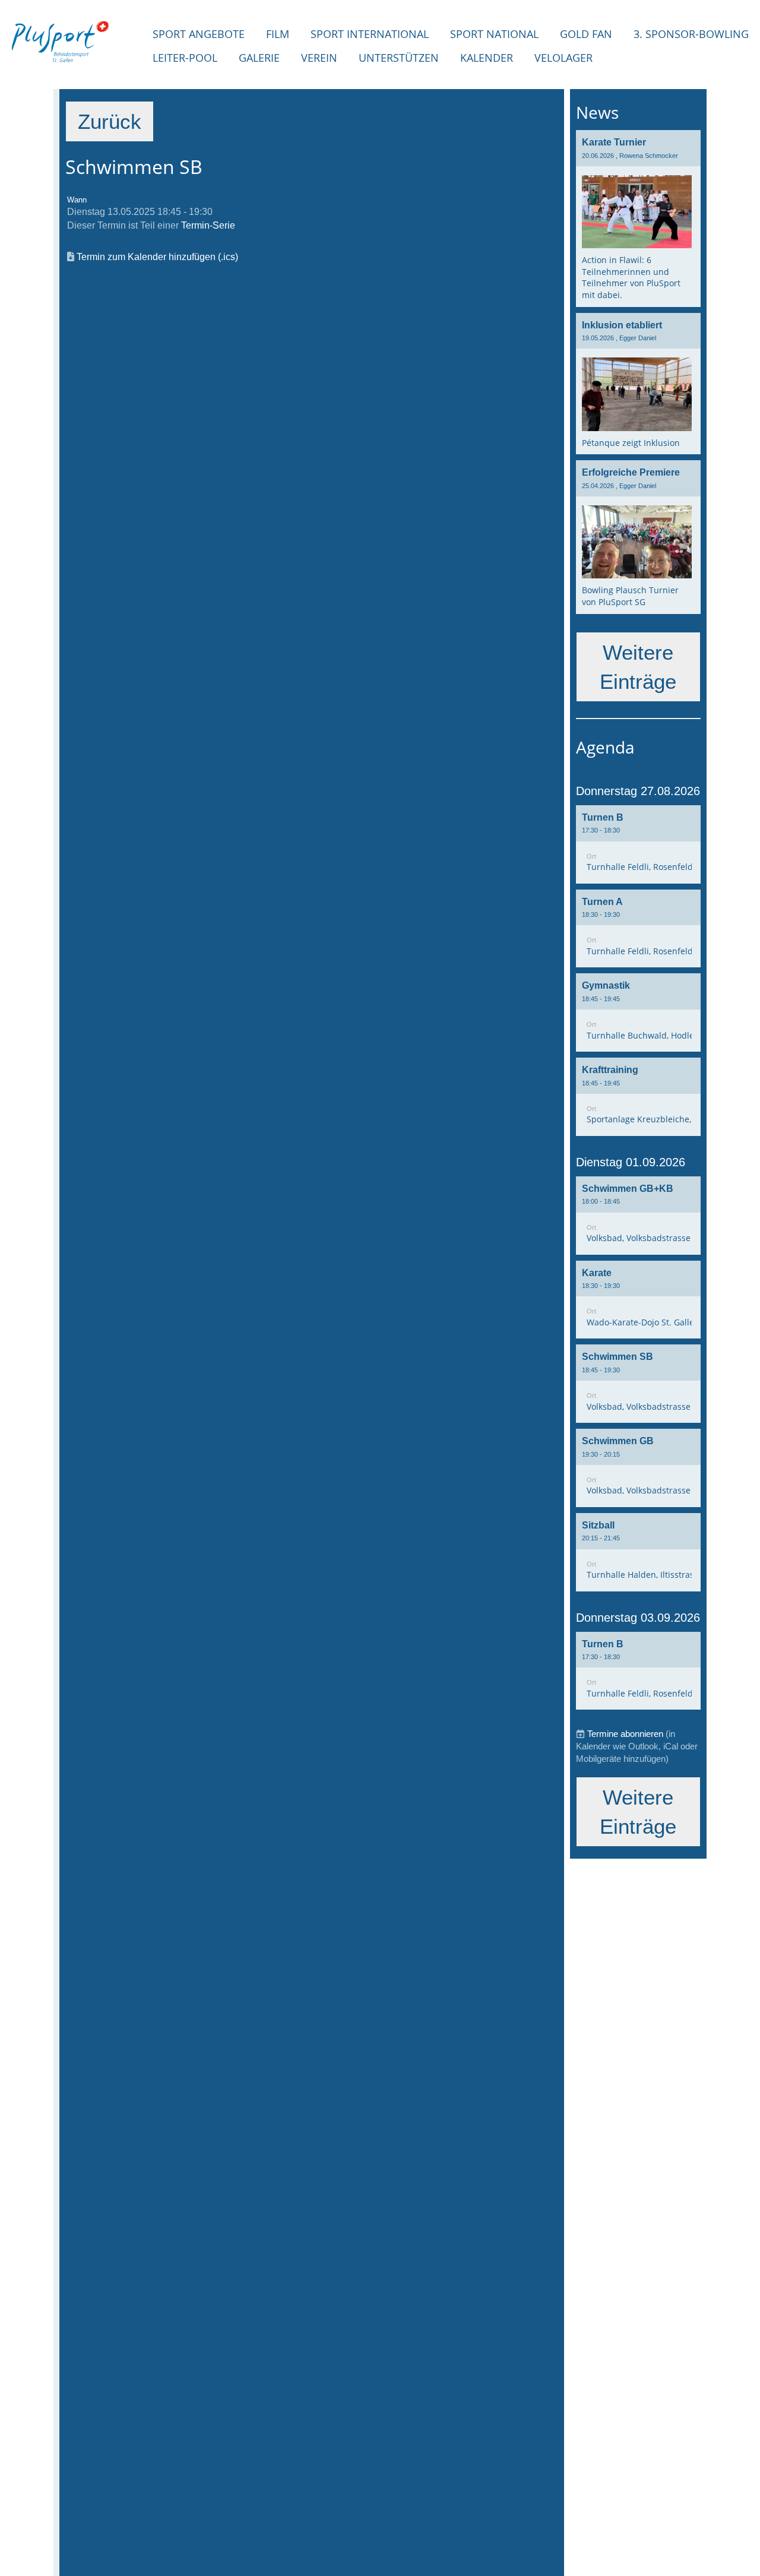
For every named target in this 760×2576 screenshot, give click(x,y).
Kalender (487, 58)
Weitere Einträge (638, 667)
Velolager (563, 58)
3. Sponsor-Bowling (691, 34)
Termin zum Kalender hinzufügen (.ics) (157, 257)
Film (278, 34)
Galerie (259, 58)
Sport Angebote (199, 34)
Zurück (110, 122)
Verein (319, 58)
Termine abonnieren (625, 1734)
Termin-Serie (208, 225)
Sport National (494, 34)
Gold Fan (586, 34)
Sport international (370, 34)
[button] (638, 844)
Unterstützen (399, 58)
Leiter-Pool (185, 58)
